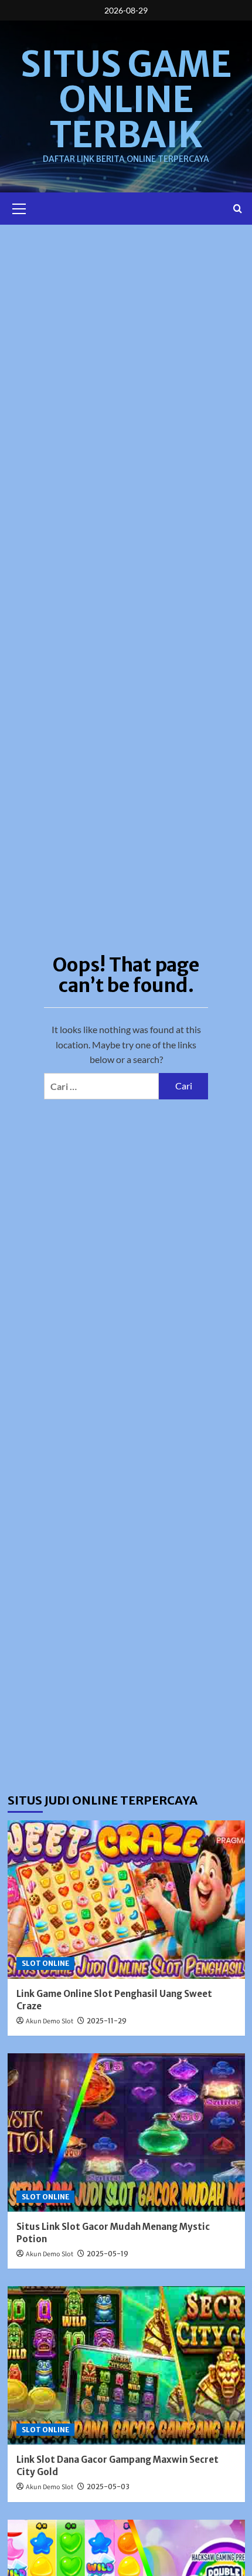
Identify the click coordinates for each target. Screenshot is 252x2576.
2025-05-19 (108, 2254)
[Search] (238, 209)
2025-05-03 (108, 2487)
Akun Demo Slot (50, 2021)
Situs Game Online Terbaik (126, 99)
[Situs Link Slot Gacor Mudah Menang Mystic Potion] (126, 2132)
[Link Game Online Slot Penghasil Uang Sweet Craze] (126, 1900)
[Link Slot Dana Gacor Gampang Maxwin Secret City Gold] (126, 2365)
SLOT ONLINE (45, 1963)
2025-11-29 (107, 2021)
